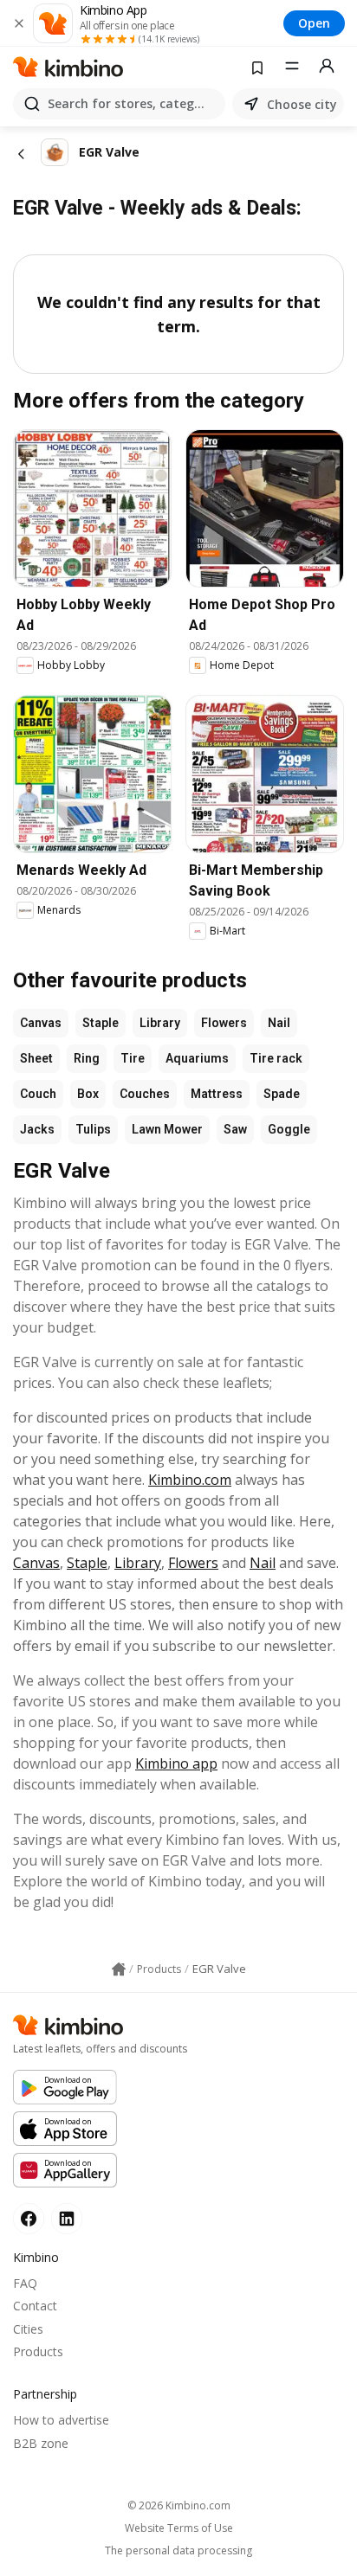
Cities (28, 2329)
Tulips (93, 1129)
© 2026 (179, 2505)
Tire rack (276, 1058)
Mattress (217, 1094)
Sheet (36, 1058)
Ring (87, 1058)
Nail (279, 1023)
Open (314, 23)
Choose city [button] (302, 104)
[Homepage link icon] (119, 1969)
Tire (133, 1058)
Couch (38, 1094)
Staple (101, 1023)
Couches (145, 1094)
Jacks (37, 1129)
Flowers (224, 1023)
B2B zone (41, 2443)
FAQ (25, 2283)
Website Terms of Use (179, 2528)
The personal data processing (178, 2551)
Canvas (41, 1023)
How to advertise (61, 2420)
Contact (35, 2306)
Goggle (289, 1129)
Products (38, 2351)
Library (160, 1023)
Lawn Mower (167, 1129)
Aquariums (197, 1058)
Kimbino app (176, 1763)
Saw (235, 1129)
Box (88, 1094)
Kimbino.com (190, 1480)
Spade (282, 1094)
